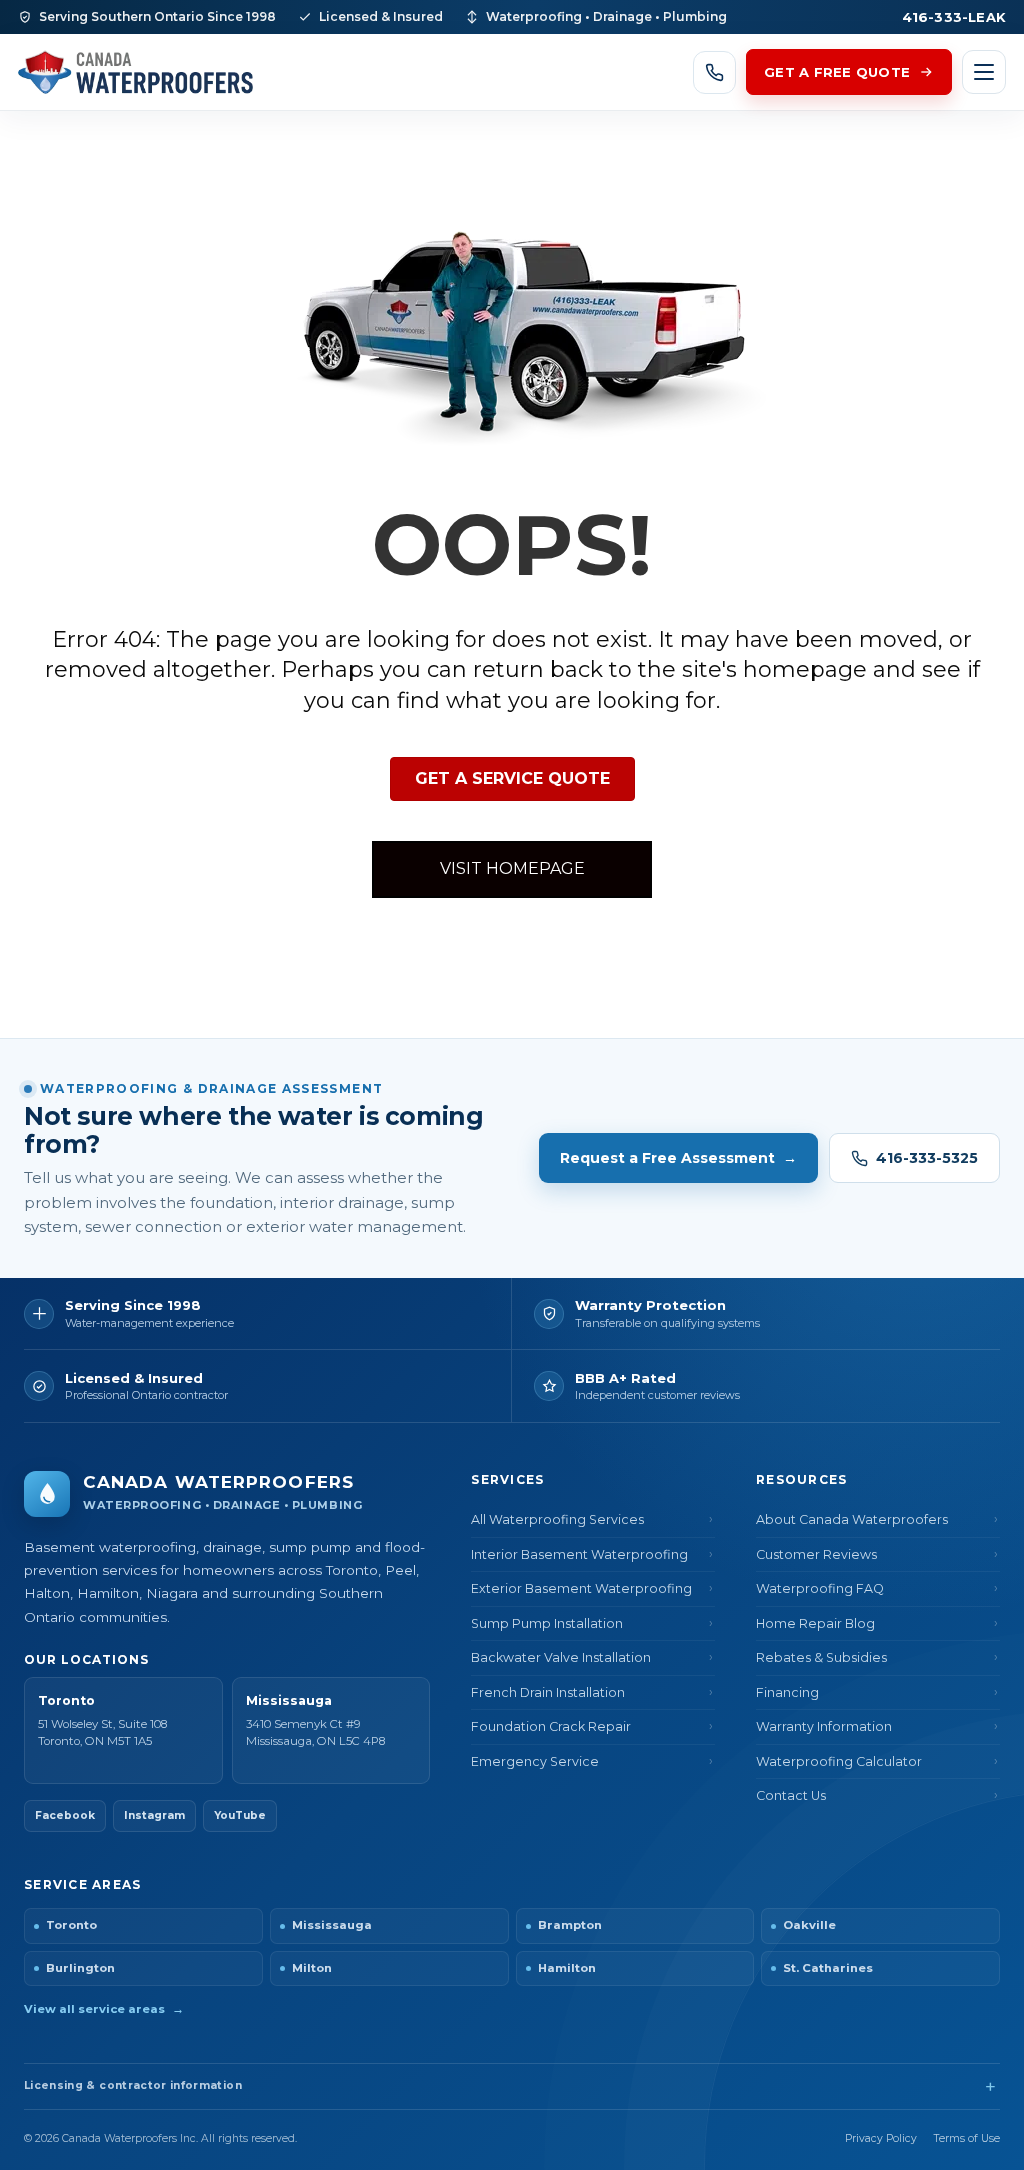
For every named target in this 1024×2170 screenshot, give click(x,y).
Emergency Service (535, 1761)
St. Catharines (828, 1968)
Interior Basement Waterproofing (579, 1554)
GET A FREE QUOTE (837, 72)
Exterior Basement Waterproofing (581, 1588)
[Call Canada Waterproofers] (714, 72)
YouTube (240, 1815)
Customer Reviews (816, 1554)
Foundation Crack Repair (551, 1726)
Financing (787, 1692)
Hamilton (567, 1968)
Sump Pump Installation (547, 1623)
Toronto (71, 1925)
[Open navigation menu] (984, 72)
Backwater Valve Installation (561, 1657)
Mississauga (332, 1925)
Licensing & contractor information (133, 2085)
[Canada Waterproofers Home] (135, 71)
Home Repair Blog (815, 1623)
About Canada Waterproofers (852, 1519)
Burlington (80, 1968)
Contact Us (791, 1795)
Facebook (65, 1815)
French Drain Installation (548, 1692)
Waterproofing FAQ (820, 1588)
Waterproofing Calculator (839, 1761)
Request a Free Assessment (678, 1158)
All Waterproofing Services (557, 1519)
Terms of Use (967, 2138)
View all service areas (104, 2009)
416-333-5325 (927, 1158)
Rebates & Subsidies (821, 1657)
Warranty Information (824, 1726)
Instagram (154, 1815)
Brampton (570, 1925)
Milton (312, 1968)
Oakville (809, 1925)
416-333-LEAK (954, 17)
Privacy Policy (881, 2138)
